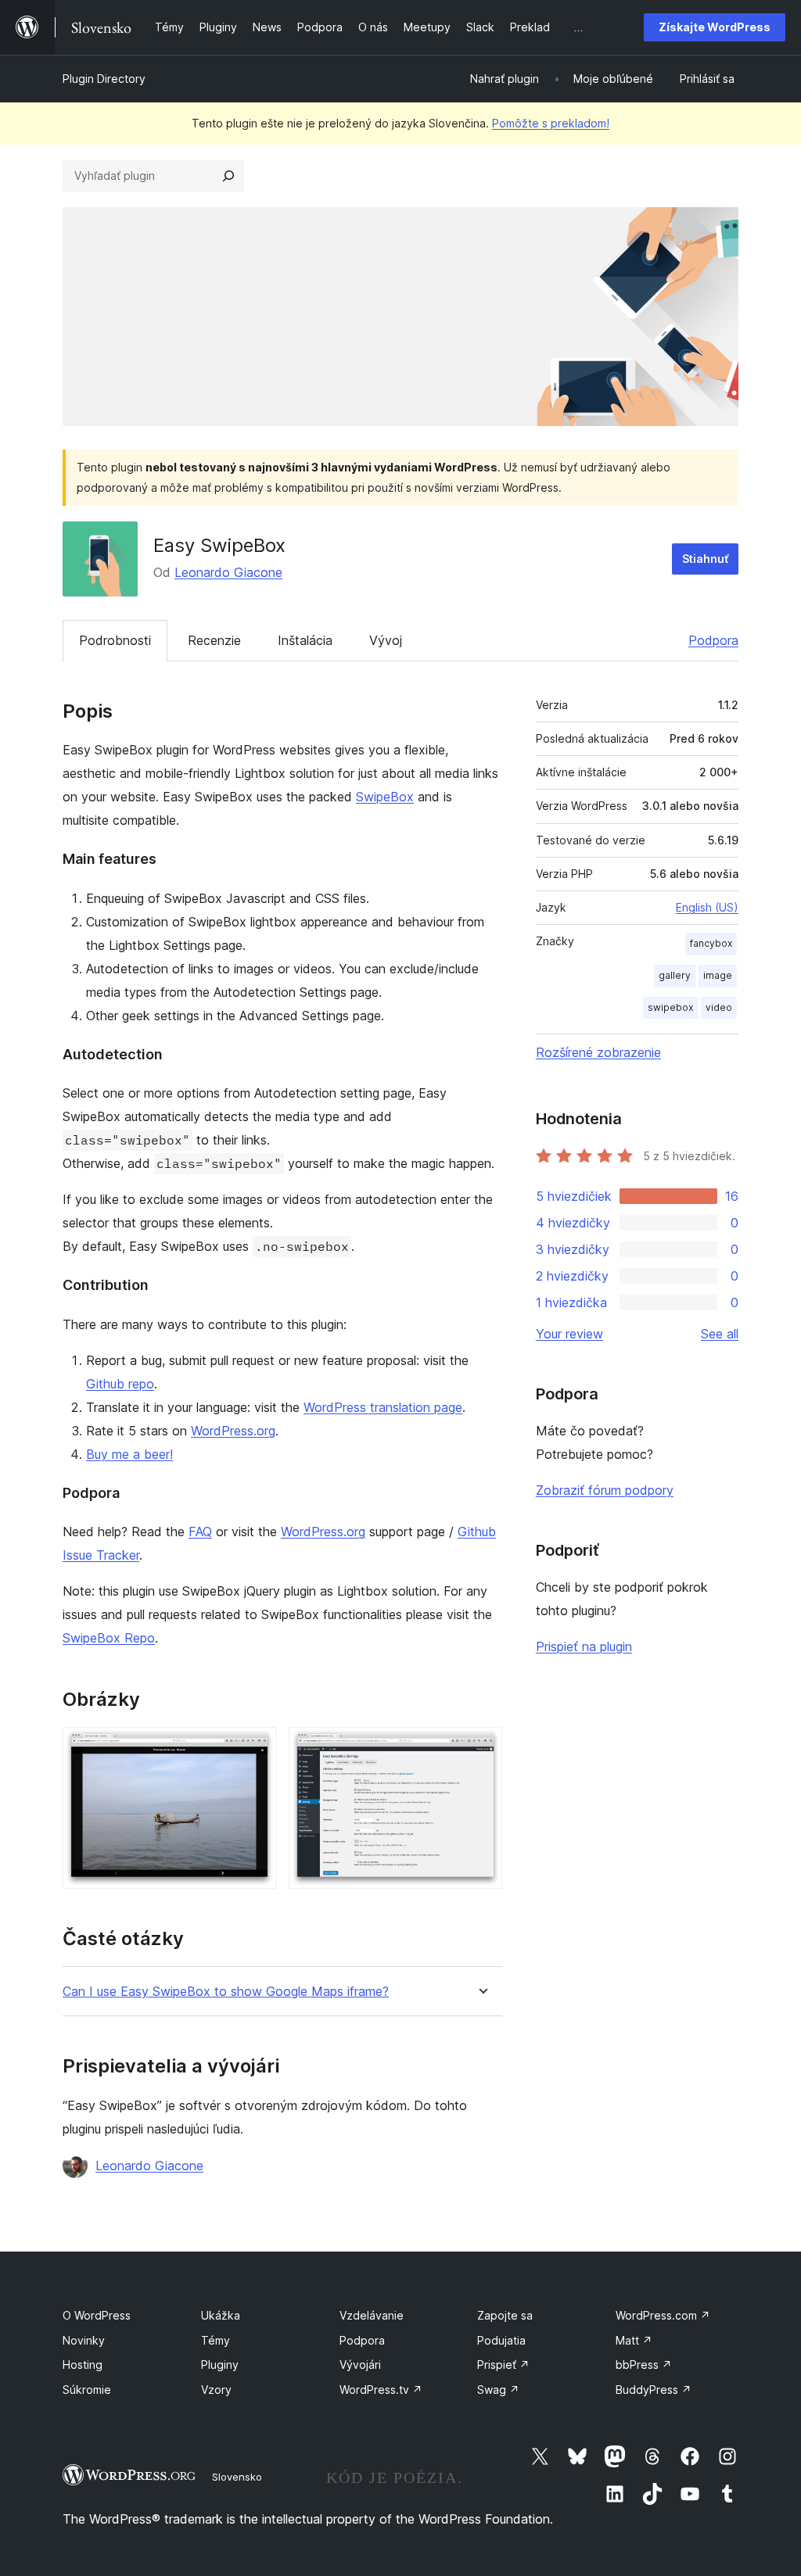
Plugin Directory (104, 79)
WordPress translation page (383, 1407)
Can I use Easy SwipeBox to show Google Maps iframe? (226, 1992)
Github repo (120, 1384)
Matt (634, 2340)
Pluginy (220, 2365)
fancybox (711, 943)
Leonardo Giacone (228, 572)
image (718, 975)
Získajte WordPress (715, 27)
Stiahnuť (705, 559)
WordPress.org (233, 1431)
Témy (216, 2340)
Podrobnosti (115, 640)
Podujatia (501, 2340)
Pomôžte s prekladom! (551, 123)
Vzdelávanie (372, 2315)
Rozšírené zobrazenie (598, 1052)
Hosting (83, 2365)
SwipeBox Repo (109, 1638)
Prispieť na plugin (584, 1646)
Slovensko (237, 2477)
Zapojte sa (505, 2315)
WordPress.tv (381, 2390)
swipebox (670, 1007)
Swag (498, 2390)
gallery (675, 975)
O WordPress (97, 2315)
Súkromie (87, 2390)
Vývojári (360, 2365)
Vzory (216, 2390)
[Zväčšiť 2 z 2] (481, 1748)
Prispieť (503, 2365)
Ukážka (221, 2315)
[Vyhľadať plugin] (228, 176)
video (719, 1007)
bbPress (644, 2365)
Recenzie (214, 640)
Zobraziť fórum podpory (605, 1490)
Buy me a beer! (129, 1454)
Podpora (713, 640)
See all (720, 1334)
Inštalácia (305, 640)
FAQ (200, 1532)
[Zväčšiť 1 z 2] (255, 1748)
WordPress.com (663, 2315)
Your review (569, 1334)
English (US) (707, 907)
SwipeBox (385, 797)
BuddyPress (654, 2390)
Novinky (84, 2340)
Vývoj (386, 640)
